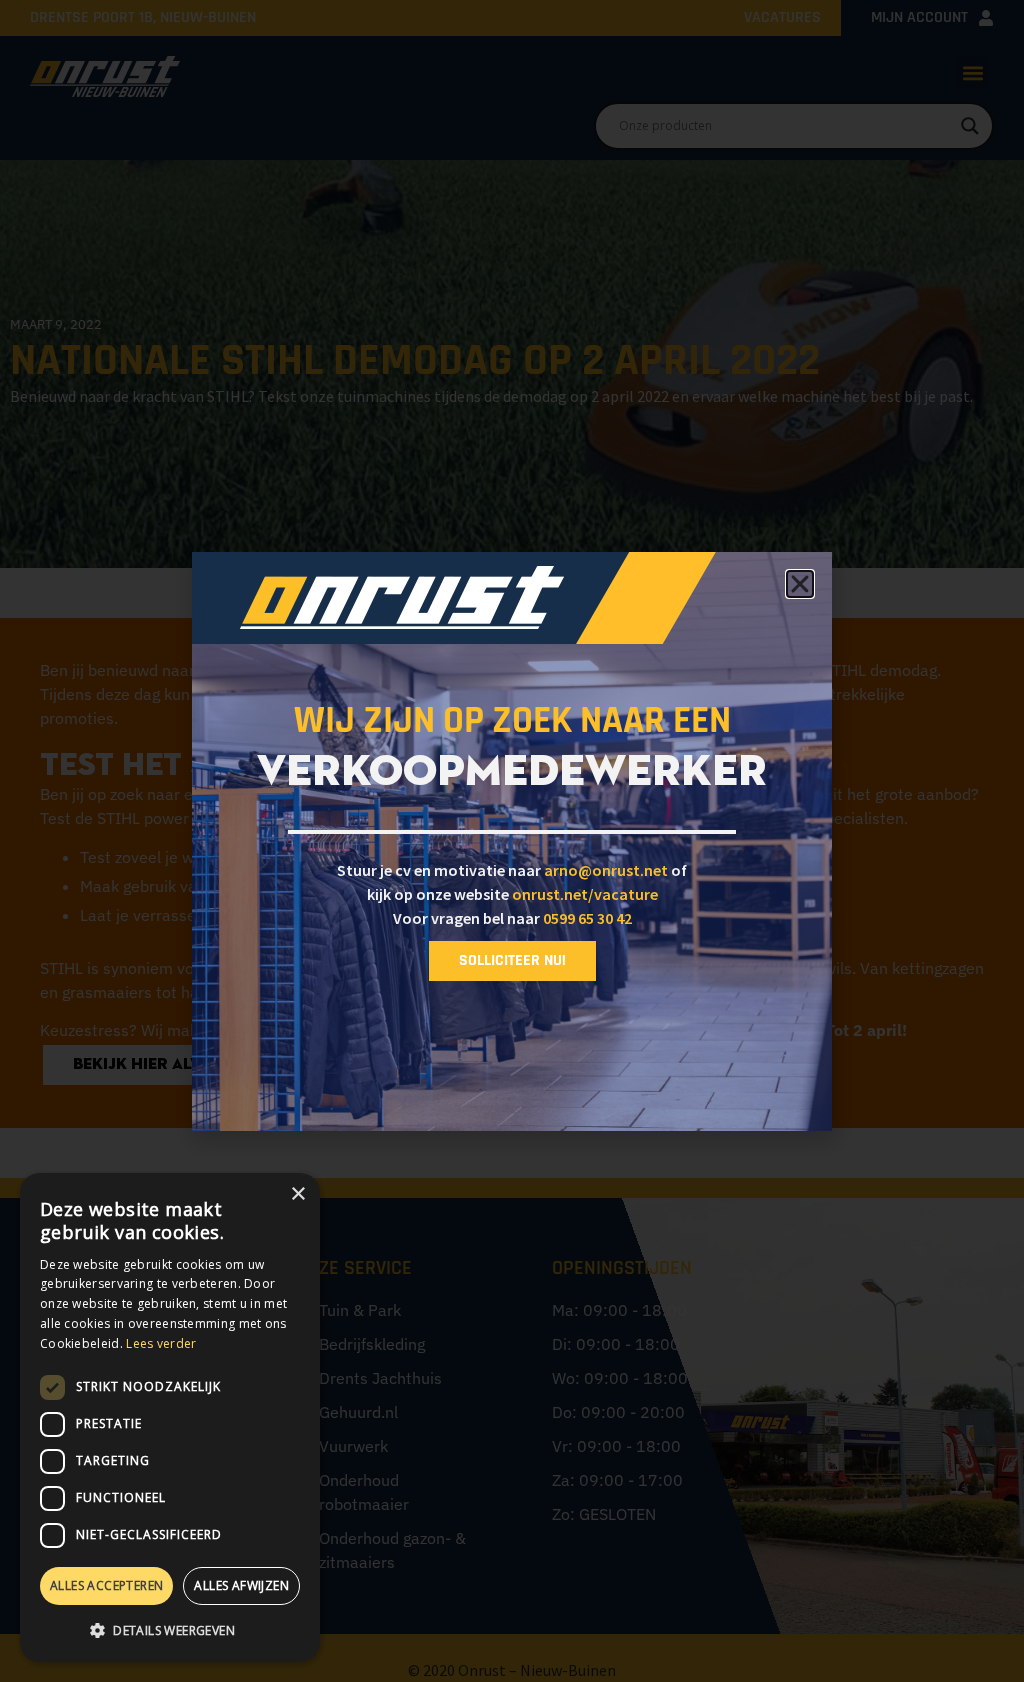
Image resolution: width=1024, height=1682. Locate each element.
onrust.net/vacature (585, 894)
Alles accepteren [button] (106, 1585)
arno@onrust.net (606, 870)
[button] (170, 1630)
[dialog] (170, 1417)
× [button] (297, 1194)
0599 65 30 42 (587, 918)
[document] (512, 841)
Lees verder (161, 1343)
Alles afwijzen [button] (241, 1585)
